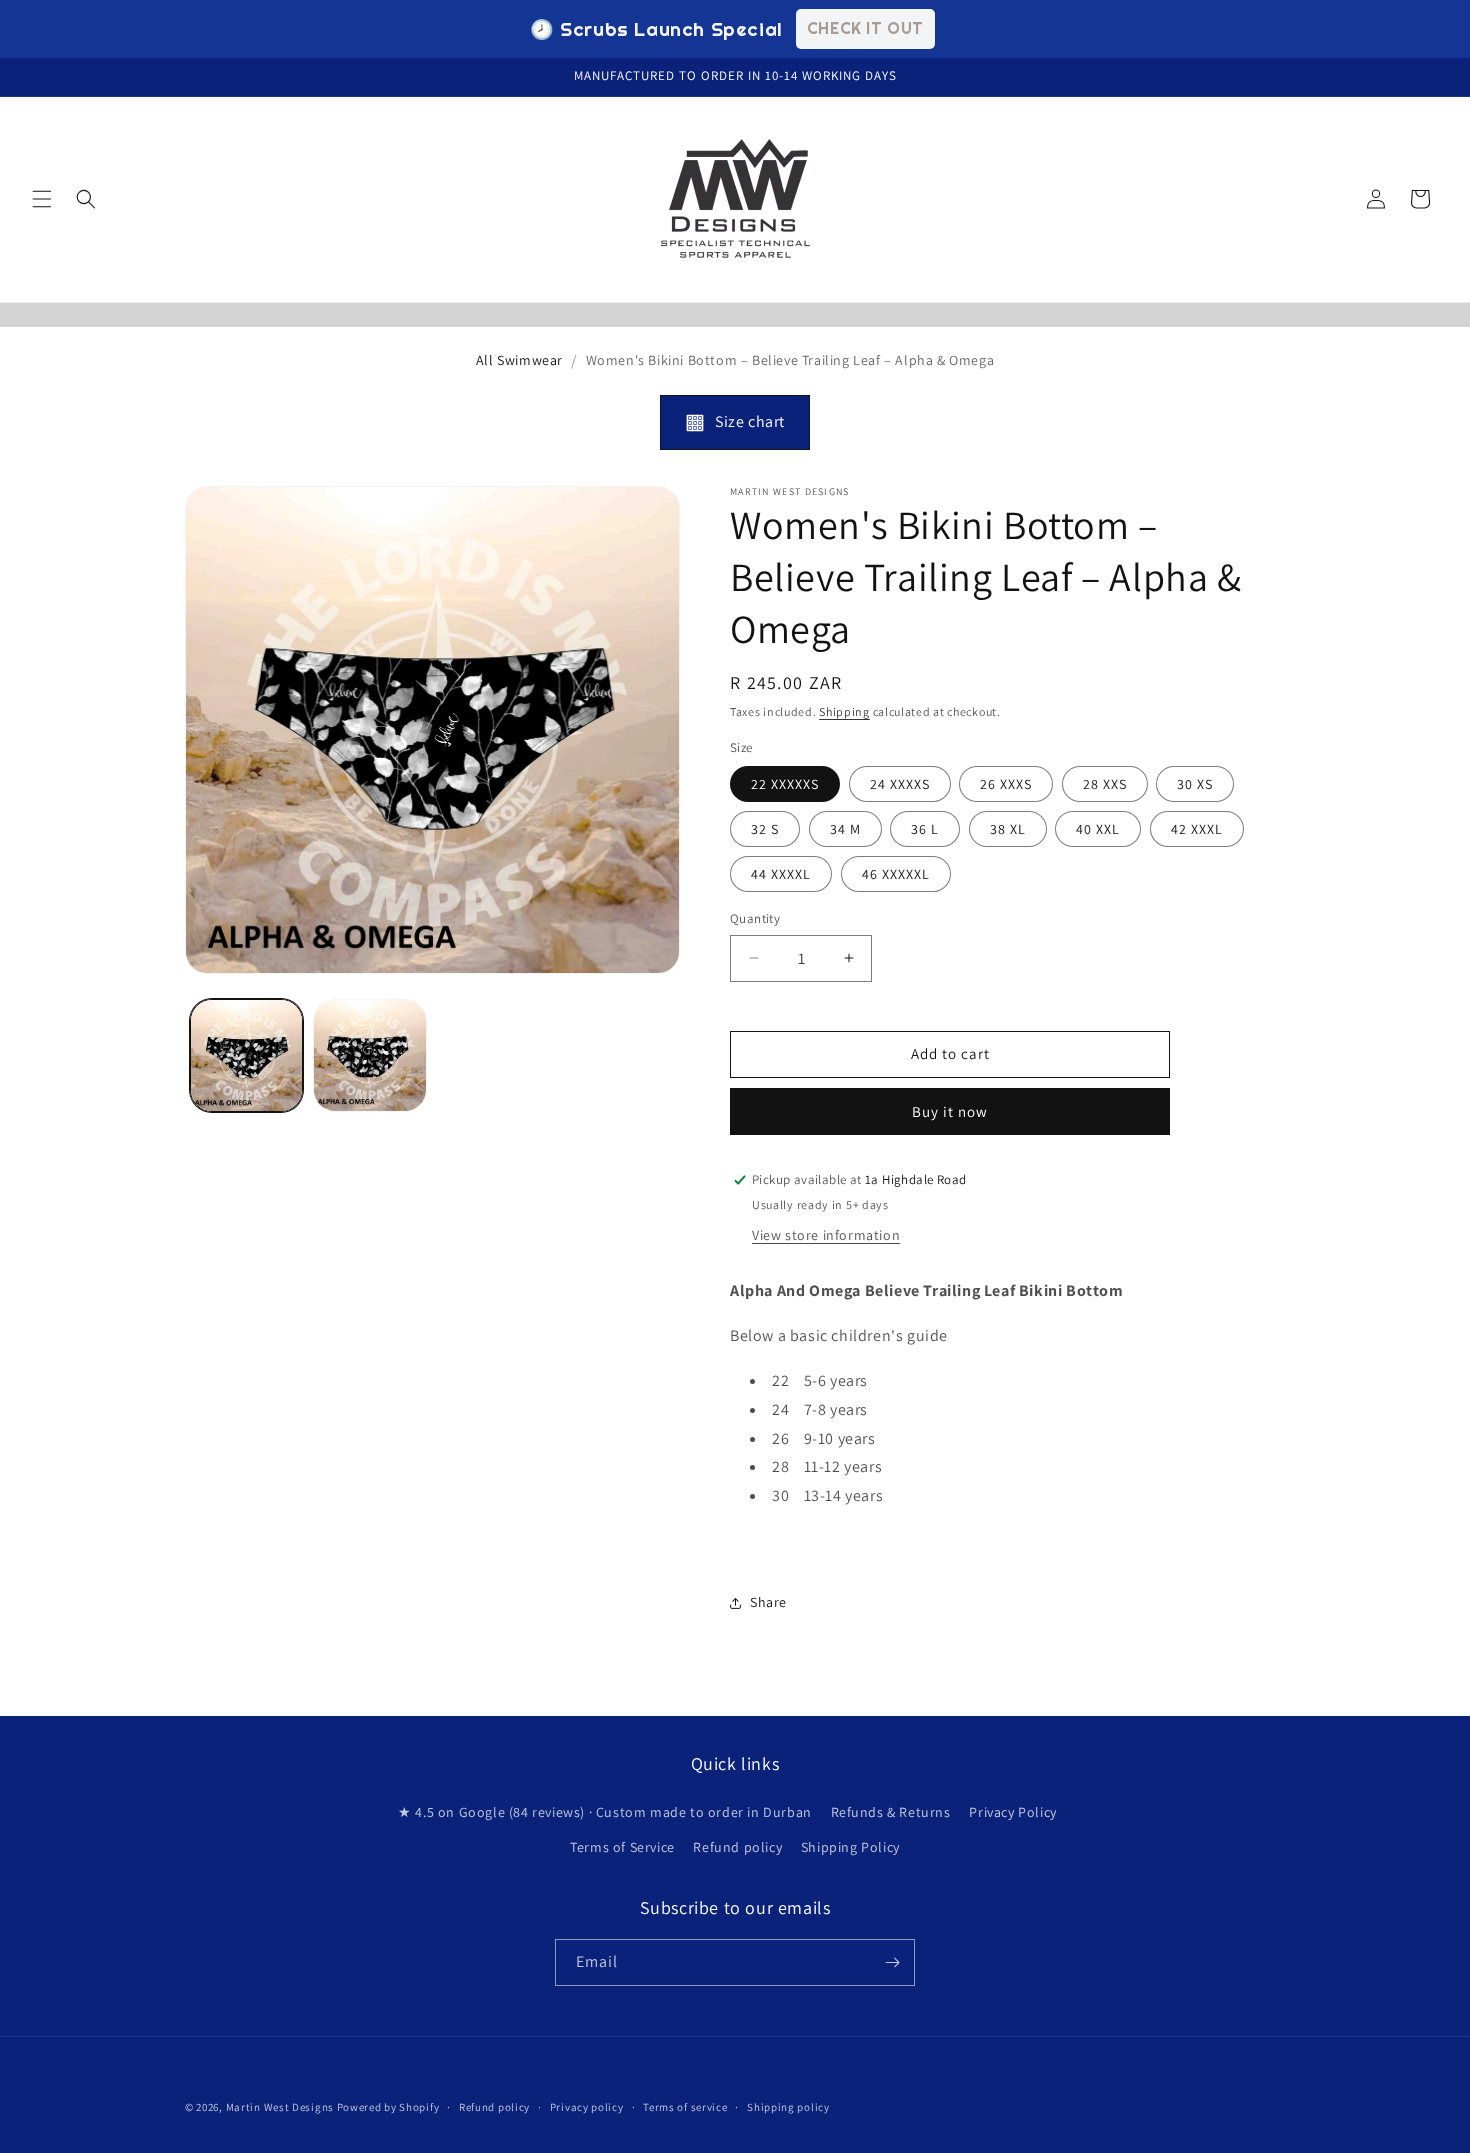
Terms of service (685, 2107)
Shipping (844, 711)
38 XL (1008, 829)
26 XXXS (1006, 784)
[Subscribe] (892, 1962)
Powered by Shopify (388, 2107)
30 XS (1195, 784)
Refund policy (737, 1847)
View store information (826, 1235)
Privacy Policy (1012, 1812)
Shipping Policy (850, 1847)
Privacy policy (587, 2107)
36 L (925, 829)
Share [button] (768, 1602)
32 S (765, 829)
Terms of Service (622, 1847)
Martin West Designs (280, 2107)
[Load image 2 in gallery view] (369, 1055)
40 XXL (1098, 829)
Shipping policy (788, 2107)
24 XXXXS (900, 784)
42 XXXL (1197, 829)
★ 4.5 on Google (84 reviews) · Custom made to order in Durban (605, 1812)
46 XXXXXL (896, 874)
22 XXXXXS (785, 784)
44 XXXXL (781, 874)
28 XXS (1105, 784)
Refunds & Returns (891, 1812)
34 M (845, 829)
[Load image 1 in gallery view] (246, 1055)
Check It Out (865, 28)
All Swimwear (519, 360)
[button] (42, 199)
